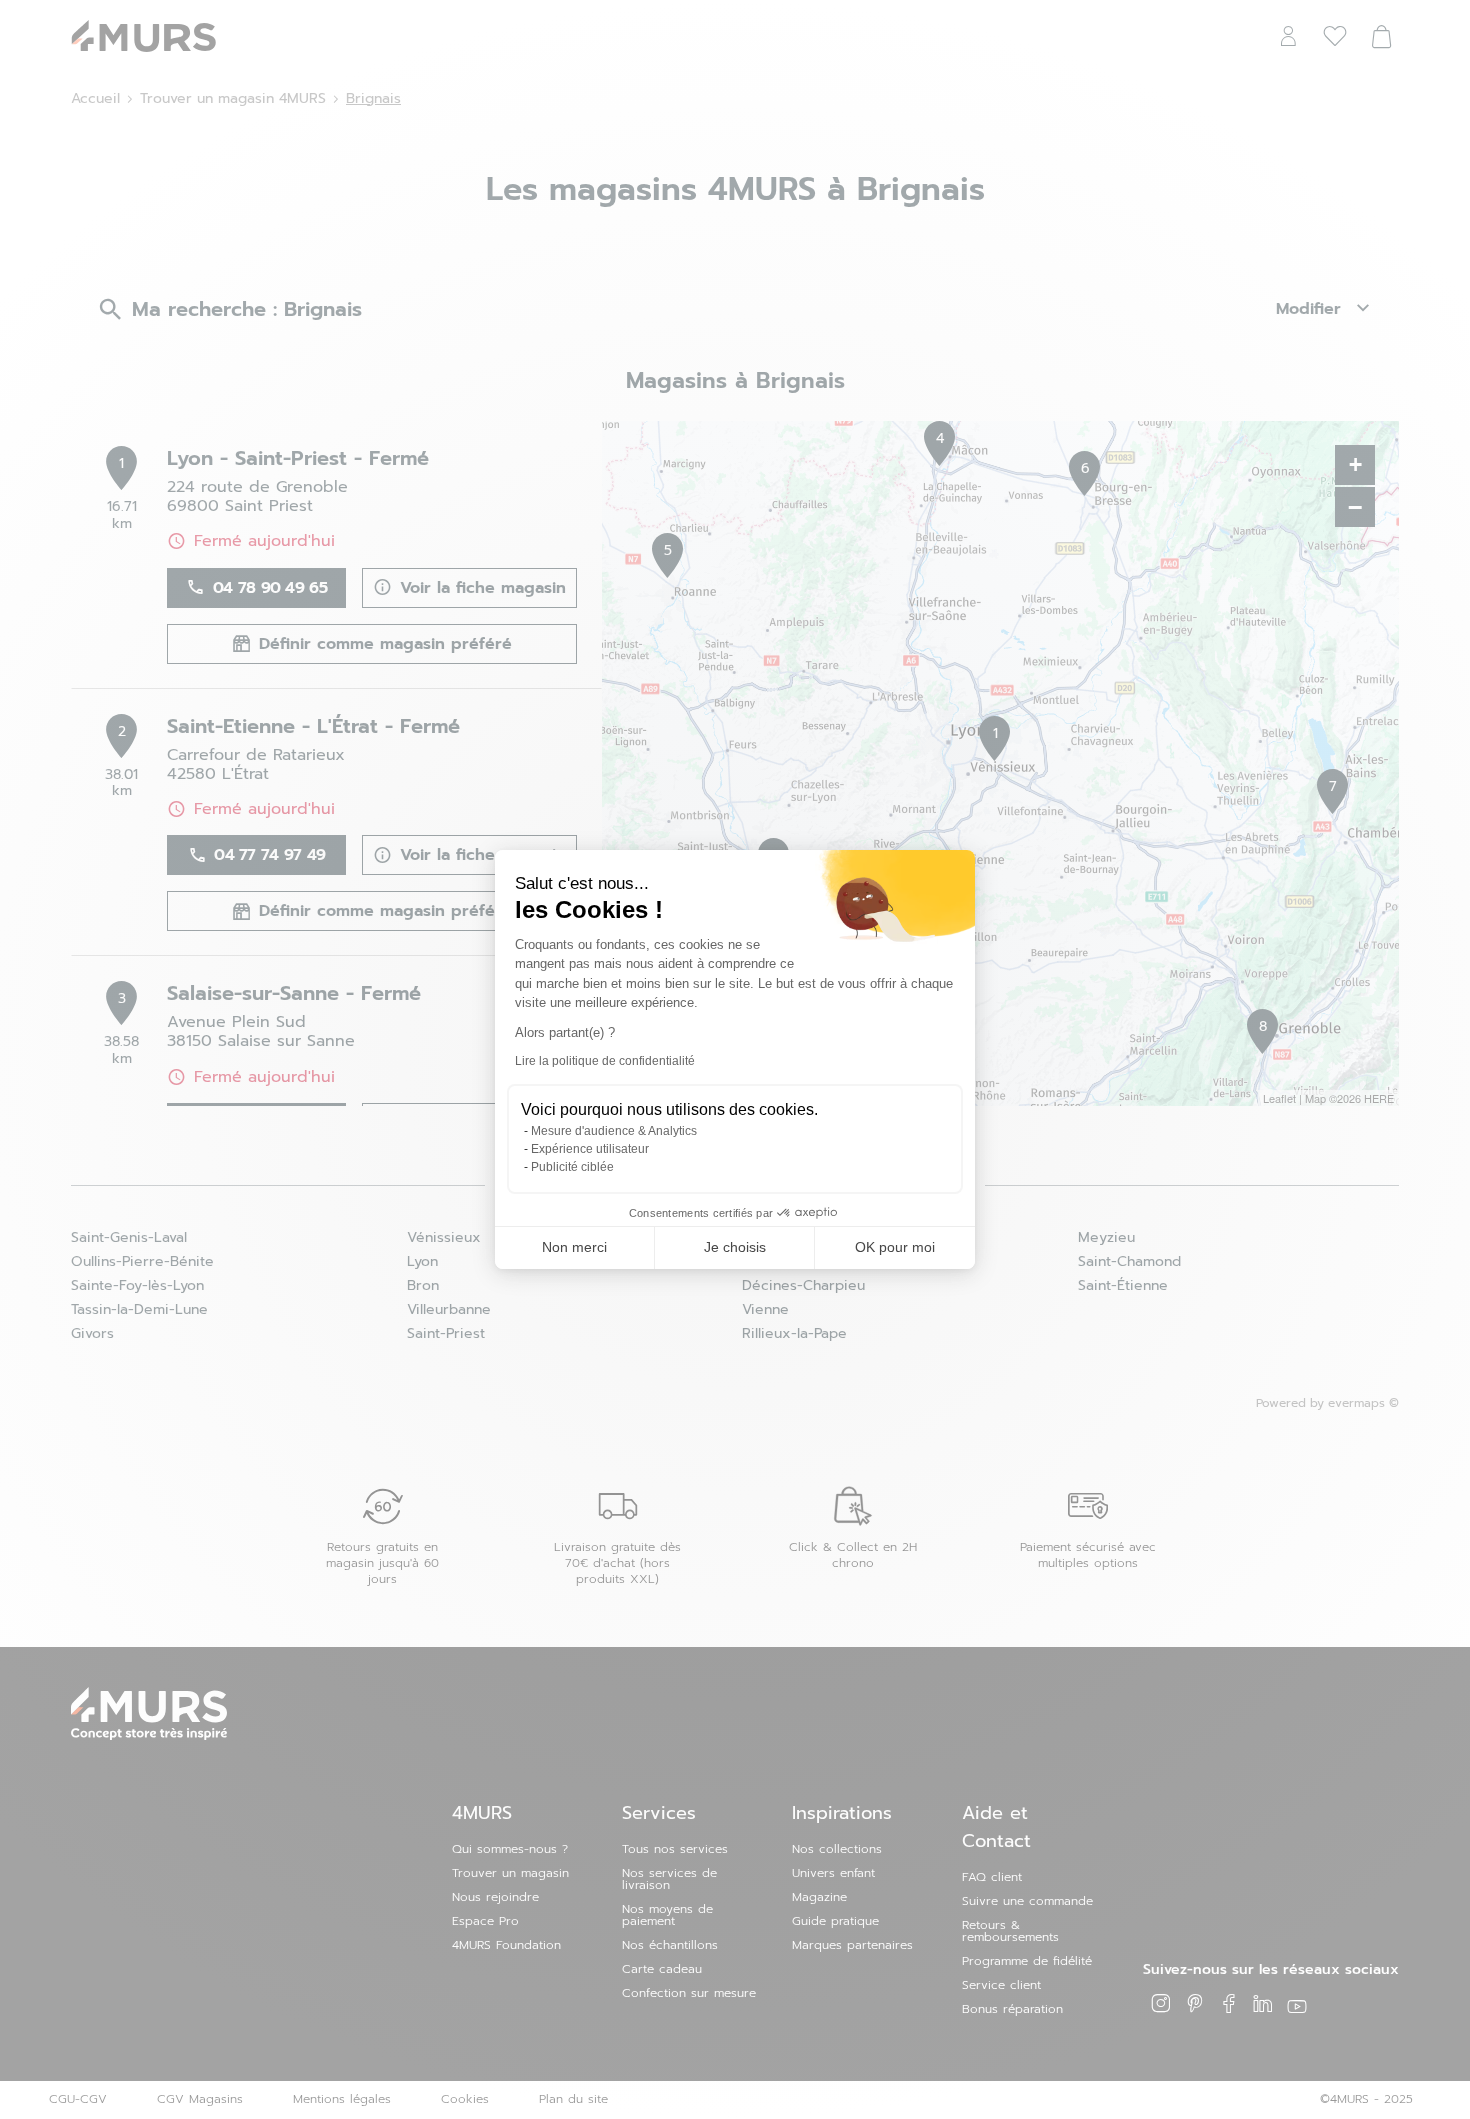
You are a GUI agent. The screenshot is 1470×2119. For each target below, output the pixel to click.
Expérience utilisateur (590, 1149)
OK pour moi (895, 1247)
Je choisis (735, 1247)
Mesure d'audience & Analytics (614, 1131)
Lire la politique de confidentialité (605, 1061)
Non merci (574, 1247)
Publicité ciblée (572, 1167)
